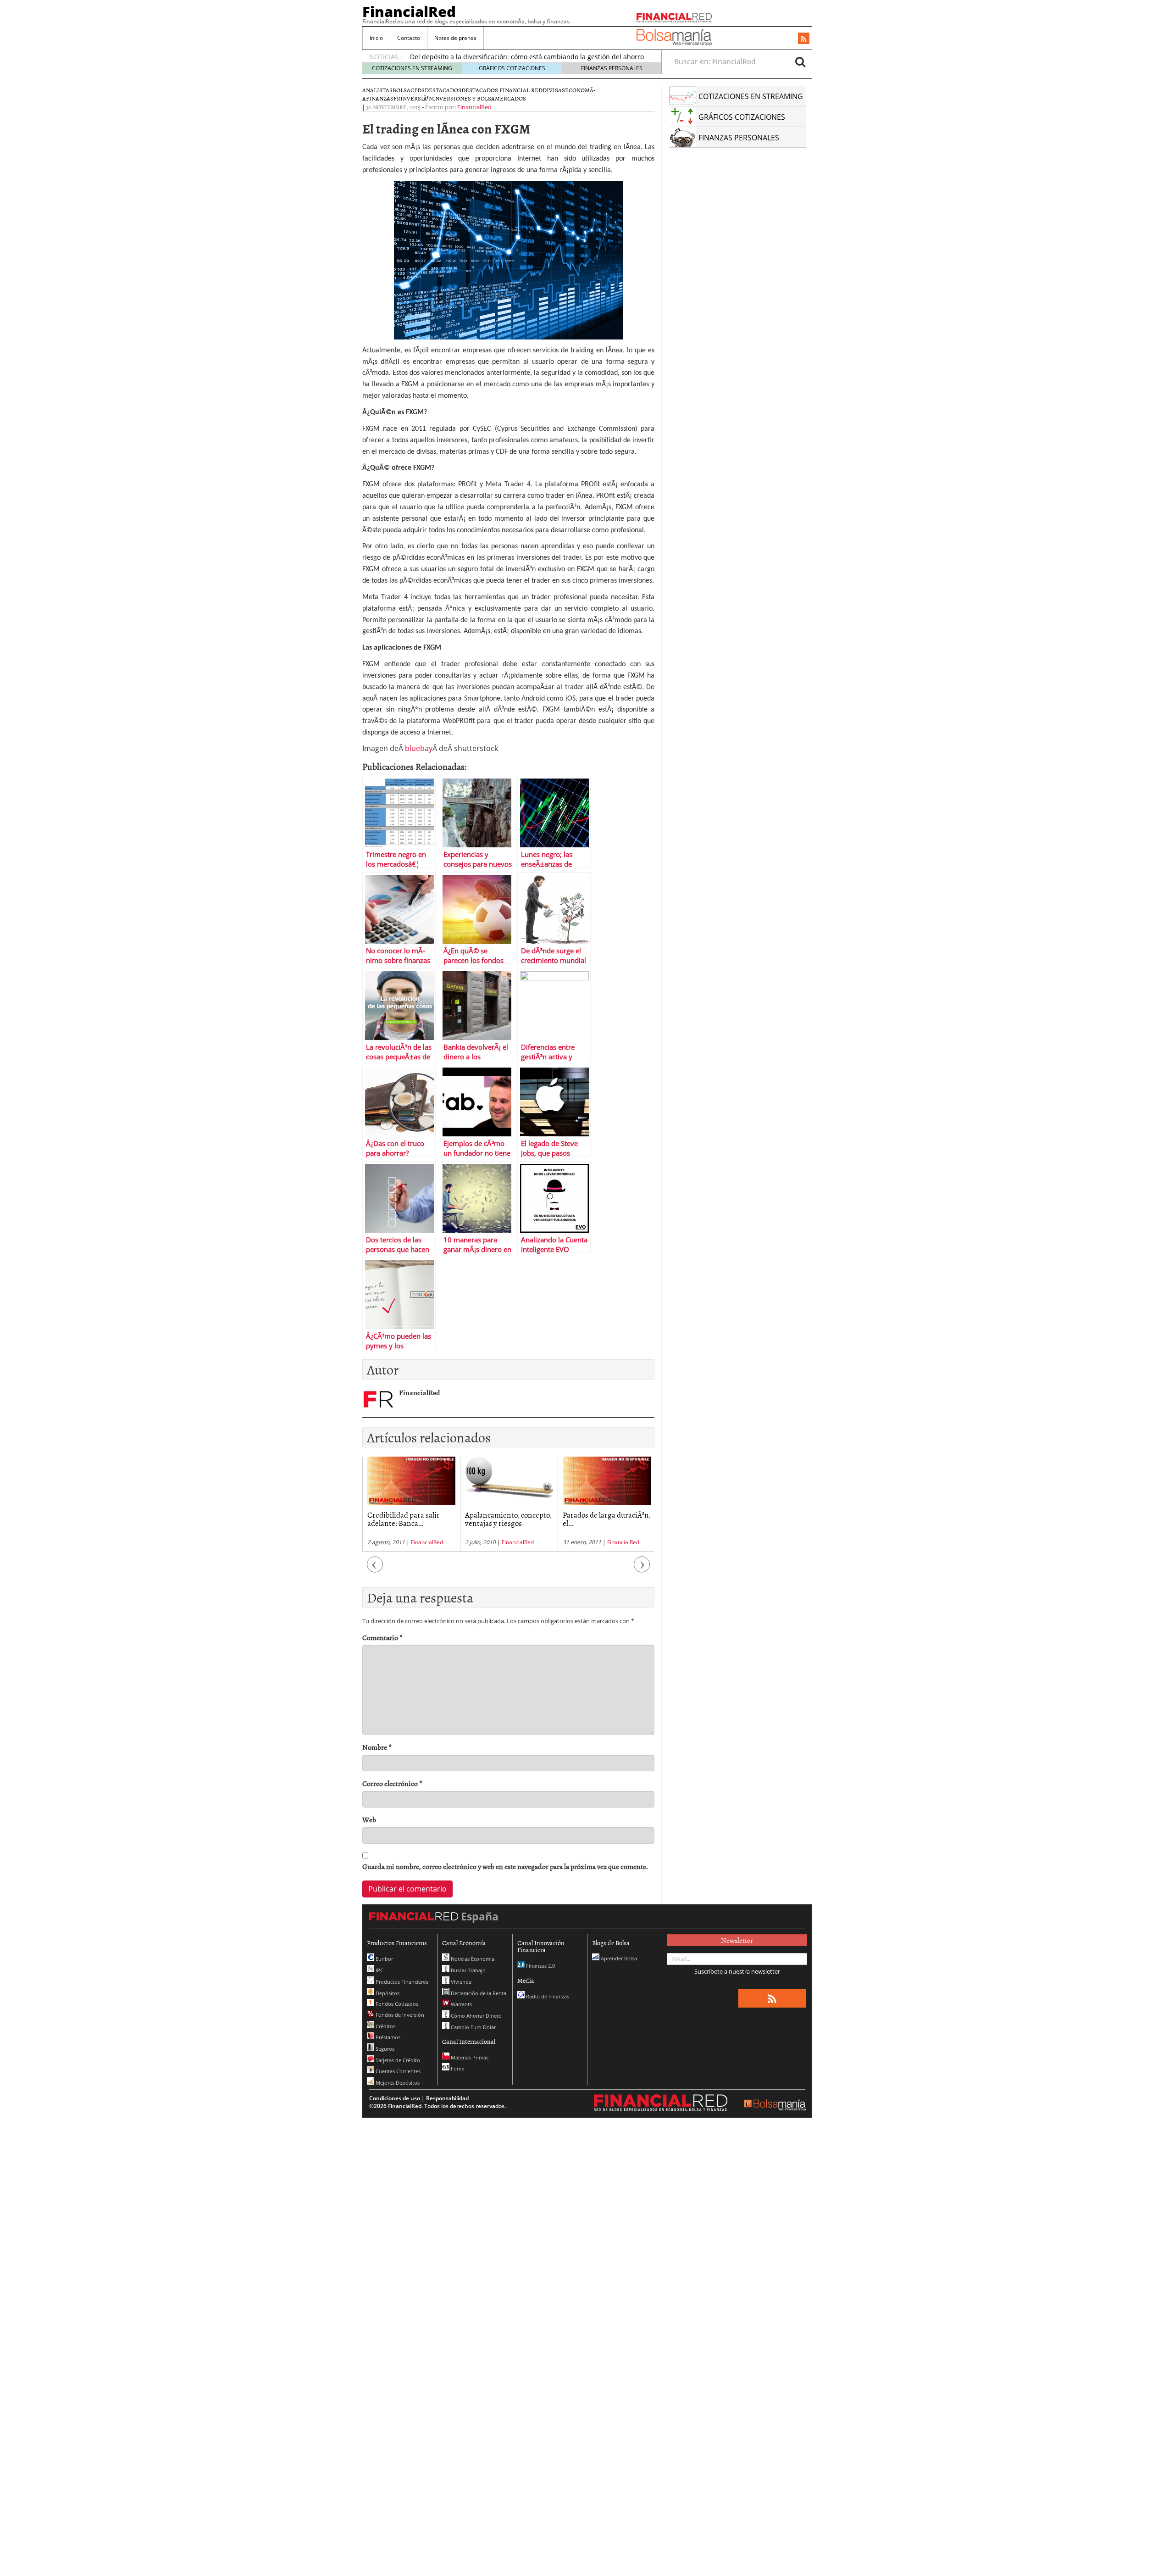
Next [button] (642, 1569)
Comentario (382, 1638)
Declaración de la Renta (478, 1993)
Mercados (510, 98)
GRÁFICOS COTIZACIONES (512, 68)
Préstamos (387, 2037)
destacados (443, 90)
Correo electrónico (392, 1783)
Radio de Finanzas (547, 1996)
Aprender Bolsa (618, 1958)
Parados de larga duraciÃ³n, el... (509, 1519)
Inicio (376, 38)
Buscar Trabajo (468, 1970)
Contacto (409, 38)
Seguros (384, 2049)
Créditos (385, 2026)
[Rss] (804, 39)
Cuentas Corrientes (397, 2071)
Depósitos (387, 1993)
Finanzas (380, 98)
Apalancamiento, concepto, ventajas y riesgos (411, 1519)
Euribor (384, 1959)
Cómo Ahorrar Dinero (476, 2016)
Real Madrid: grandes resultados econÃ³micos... (603, 1519)
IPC (379, 1970)
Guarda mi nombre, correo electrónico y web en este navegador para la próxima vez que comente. (505, 1867)
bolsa (401, 90)
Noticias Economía (472, 1959)
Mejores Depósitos (397, 2083)
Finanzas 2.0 (540, 1966)
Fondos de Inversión (399, 2015)
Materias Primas (469, 2057)
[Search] (800, 61)
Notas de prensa (455, 38)
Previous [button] (375, 1569)
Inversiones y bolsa (464, 98)
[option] (411, 1504)
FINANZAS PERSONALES (612, 68)
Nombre (377, 1747)
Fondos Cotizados (396, 2004)
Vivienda (460, 1982)
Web (369, 1820)
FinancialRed (409, 11)
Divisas (554, 90)
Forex (457, 2068)
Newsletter (737, 1940)
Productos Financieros (401, 1982)
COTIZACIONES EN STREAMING (412, 68)
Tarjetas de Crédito (397, 2060)
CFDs (418, 90)
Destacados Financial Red (502, 90)
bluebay (419, 748)
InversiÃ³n (417, 98)
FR (397, 98)
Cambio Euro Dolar (473, 2027)
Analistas (377, 90)
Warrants (461, 2004)
